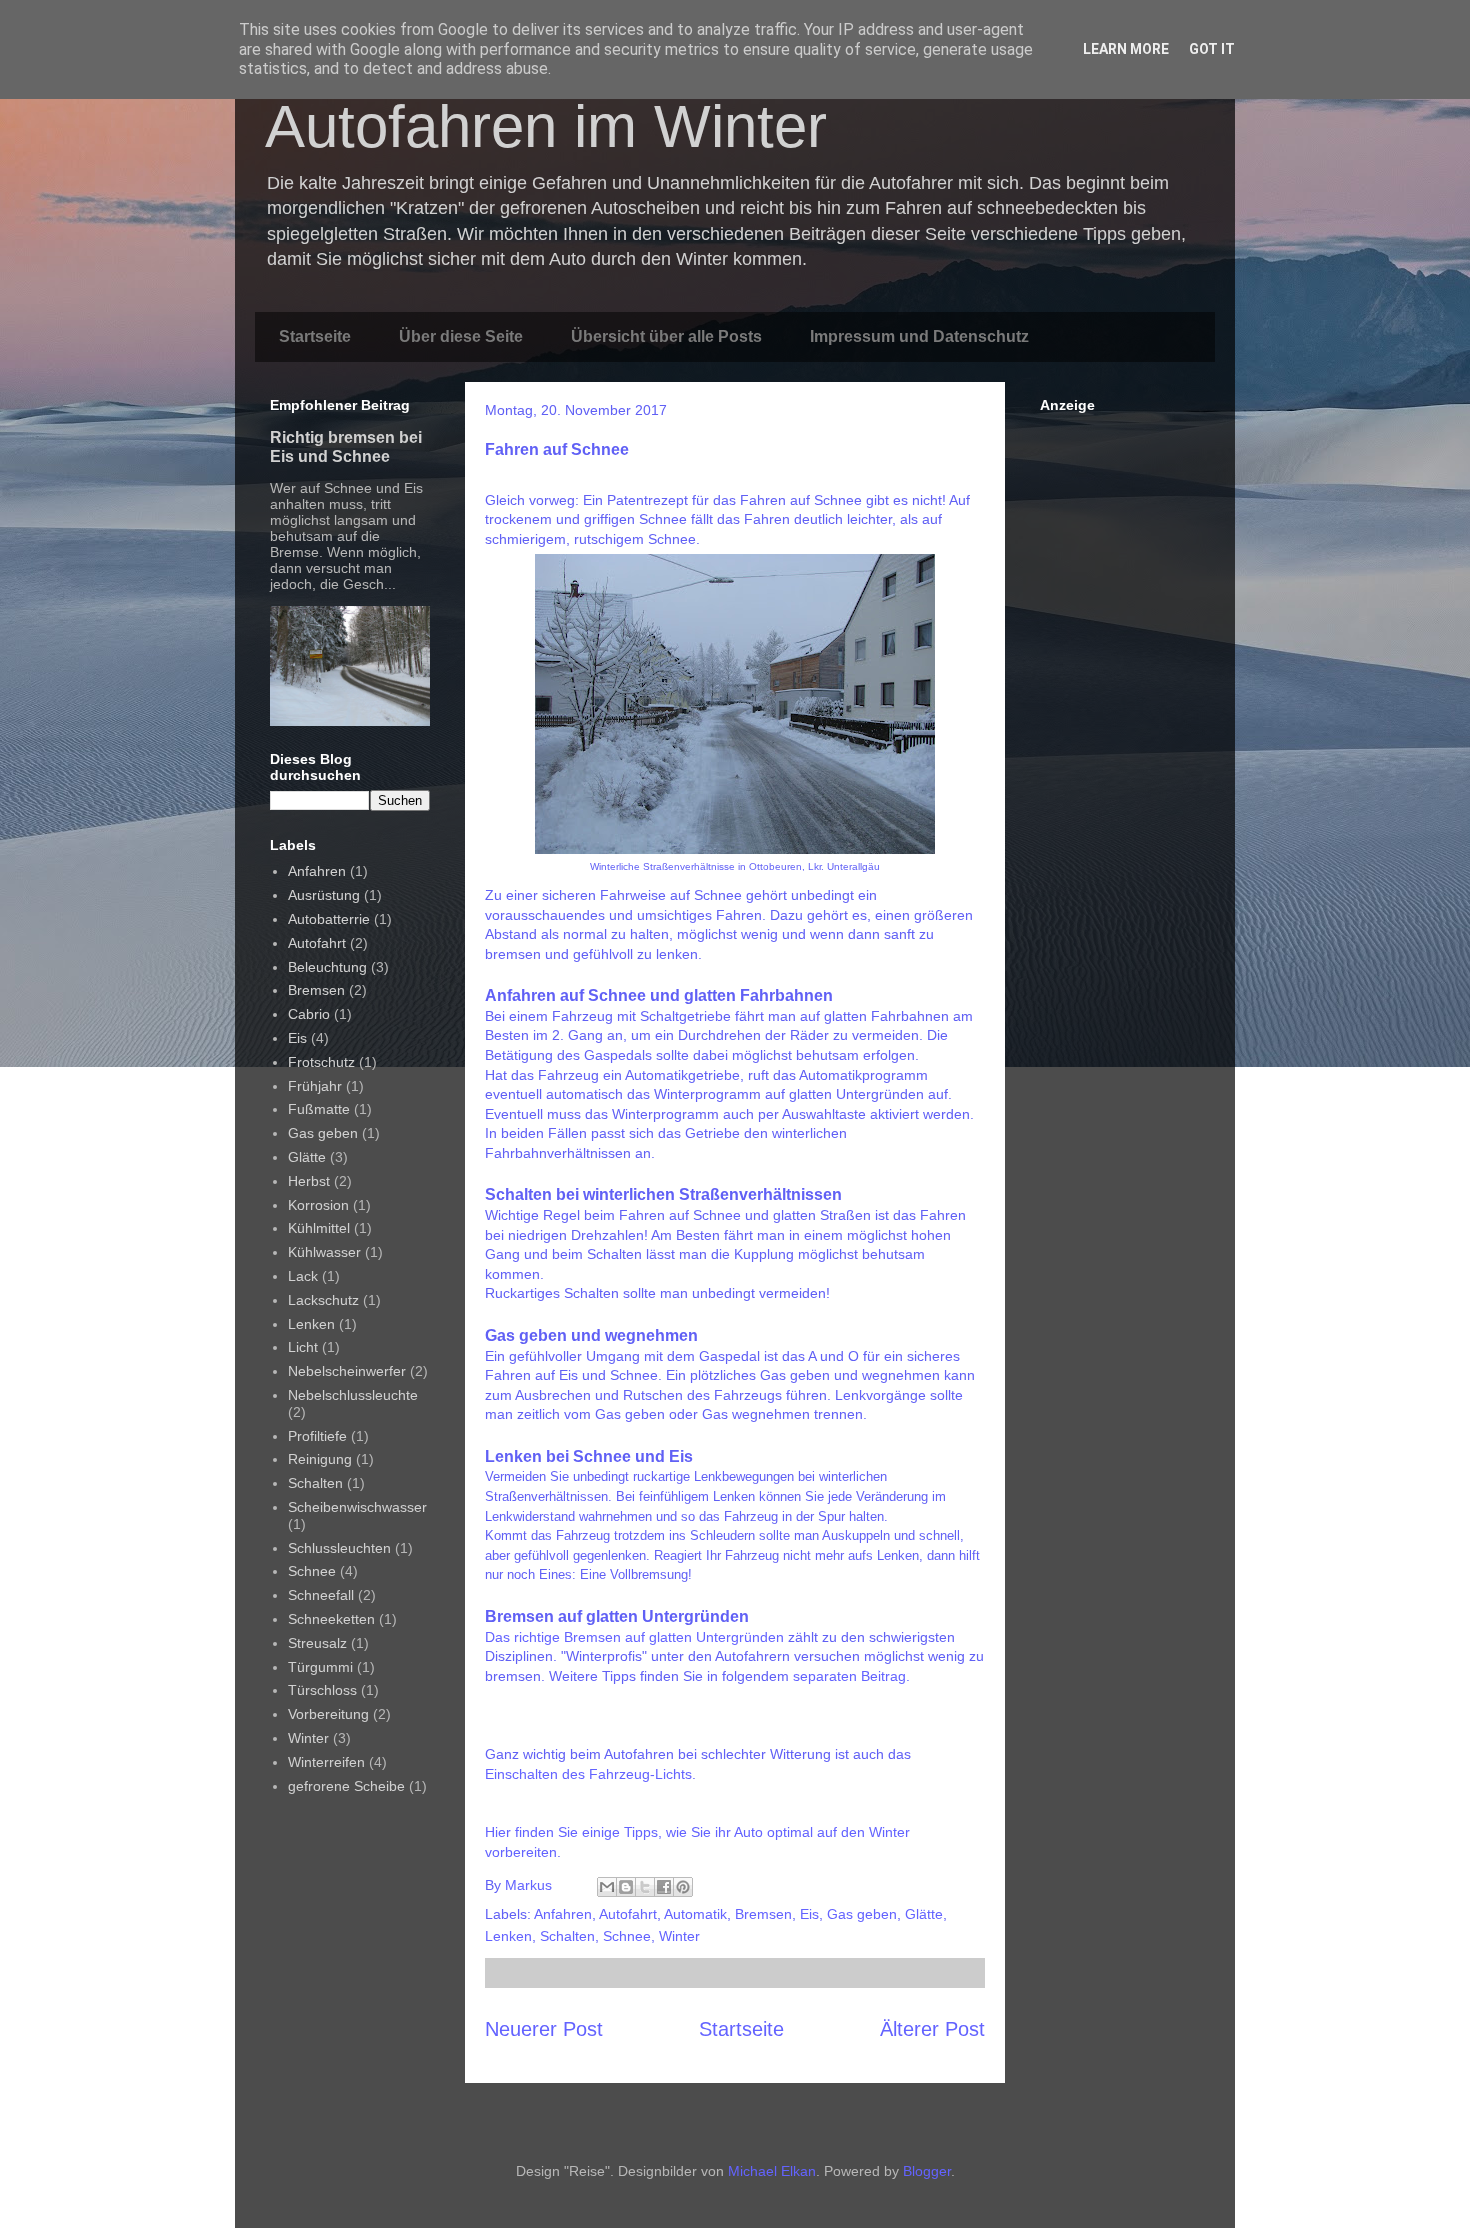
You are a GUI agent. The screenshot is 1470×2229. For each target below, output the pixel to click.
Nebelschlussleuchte (353, 1395)
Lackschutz (323, 1300)
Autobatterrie (329, 919)
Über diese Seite (461, 336)
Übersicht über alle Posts (666, 336)
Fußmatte (319, 1109)
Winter (679, 1936)
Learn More (1126, 49)
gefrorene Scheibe (346, 1786)
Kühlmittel (319, 1228)
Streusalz (317, 1643)
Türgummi (320, 1667)
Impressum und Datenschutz (919, 336)
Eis (809, 1914)
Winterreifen (326, 1762)
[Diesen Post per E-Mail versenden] (607, 1887)
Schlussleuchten (339, 1548)
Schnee (627, 1936)
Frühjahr (315, 1086)
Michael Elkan (772, 2171)
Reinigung (320, 1459)
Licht (303, 1347)
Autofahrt (628, 1914)
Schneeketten (331, 1619)
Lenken (508, 1936)
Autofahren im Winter (546, 126)
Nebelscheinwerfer (347, 1371)
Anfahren (563, 1914)
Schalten (567, 1936)
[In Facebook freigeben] (664, 1887)
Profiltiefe (317, 1436)
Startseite (315, 336)
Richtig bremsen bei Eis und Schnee (346, 446)
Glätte (924, 1914)
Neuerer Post (544, 2029)
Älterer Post (932, 2029)
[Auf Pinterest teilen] (683, 1887)
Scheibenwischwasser (357, 1507)
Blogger (927, 2171)
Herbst (309, 1181)
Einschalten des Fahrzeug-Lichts (588, 1774)
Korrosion (318, 1205)
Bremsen (763, 1914)
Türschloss (322, 1690)
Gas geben (862, 1914)
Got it (1212, 49)
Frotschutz (321, 1062)
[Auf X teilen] (645, 1887)
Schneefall (321, 1595)
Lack (303, 1276)
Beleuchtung (327, 967)
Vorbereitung (328, 1714)
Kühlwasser (324, 1252)
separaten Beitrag (849, 1676)
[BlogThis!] (626, 1887)
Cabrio (309, 1014)
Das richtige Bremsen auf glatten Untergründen (634, 1637)
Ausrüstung (324, 895)
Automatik (695, 1914)
